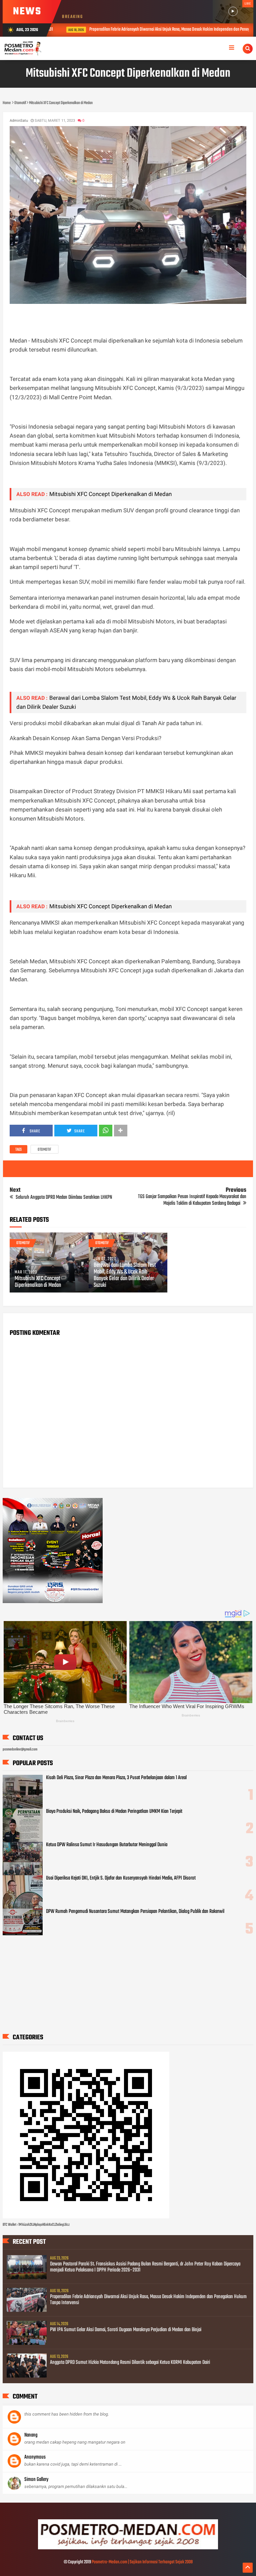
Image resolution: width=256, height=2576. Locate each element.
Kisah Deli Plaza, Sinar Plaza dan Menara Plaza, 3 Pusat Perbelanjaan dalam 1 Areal (116, 1778)
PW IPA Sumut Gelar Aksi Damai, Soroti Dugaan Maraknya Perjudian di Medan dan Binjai (126, 2330)
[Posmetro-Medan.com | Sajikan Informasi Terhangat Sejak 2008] (128, 2548)
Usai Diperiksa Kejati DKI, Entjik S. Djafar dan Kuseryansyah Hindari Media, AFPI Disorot (121, 1878)
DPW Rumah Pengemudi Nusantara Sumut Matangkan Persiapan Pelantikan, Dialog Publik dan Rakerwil (135, 1912)
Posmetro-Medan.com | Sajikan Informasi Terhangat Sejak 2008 (142, 2562)
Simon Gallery (36, 2480)
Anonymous (35, 2457)
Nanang (31, 2435)
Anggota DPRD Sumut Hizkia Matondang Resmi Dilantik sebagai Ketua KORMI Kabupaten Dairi (130, 2363)
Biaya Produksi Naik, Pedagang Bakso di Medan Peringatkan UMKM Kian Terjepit (114, 1812)
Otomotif (44, 1150)
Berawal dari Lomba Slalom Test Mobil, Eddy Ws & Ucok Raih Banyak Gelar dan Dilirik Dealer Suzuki (125, 1275)
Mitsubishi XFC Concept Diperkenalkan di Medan (110, 494)
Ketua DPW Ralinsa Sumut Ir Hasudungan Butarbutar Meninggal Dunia (107, 1845)
